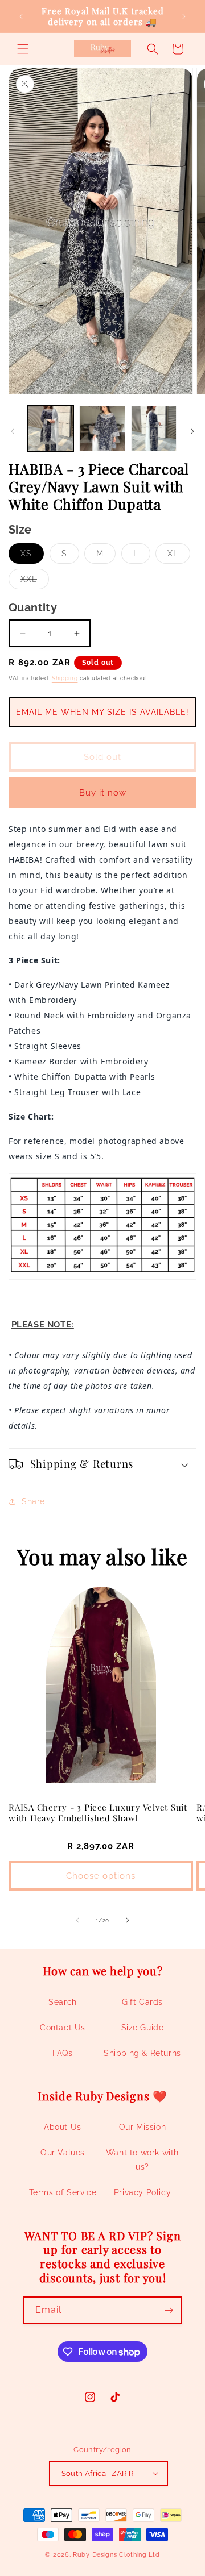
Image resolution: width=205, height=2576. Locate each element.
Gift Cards (142, 2002)
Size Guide (143, 2028)
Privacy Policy (142, 2192)
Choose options (101, 1876)
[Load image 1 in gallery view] (51, 428)
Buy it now (103, 793)
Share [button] (33, 1501)
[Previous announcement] (21, 16)
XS (32, 556)
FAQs (62, 2053)
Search (63, 2002)
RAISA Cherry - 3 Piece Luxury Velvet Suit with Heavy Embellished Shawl (98, 1813)
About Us (63, 2127)
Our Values (63, 2153)
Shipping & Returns (142, 2053)
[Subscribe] (169, 2310)
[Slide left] (13, 431)
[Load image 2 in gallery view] (102, 428)
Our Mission (143, 2127)
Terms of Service (63, 2192)
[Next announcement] (184, 16)
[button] (23, 49)
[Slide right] (192, 431)
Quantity (33, 607)
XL (179, 556)
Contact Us (63, 2028)
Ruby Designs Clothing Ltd (116, 2555)
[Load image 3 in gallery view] (154, 428)
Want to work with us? (142, 2160)
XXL (35, 582)
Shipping (65, 678)
